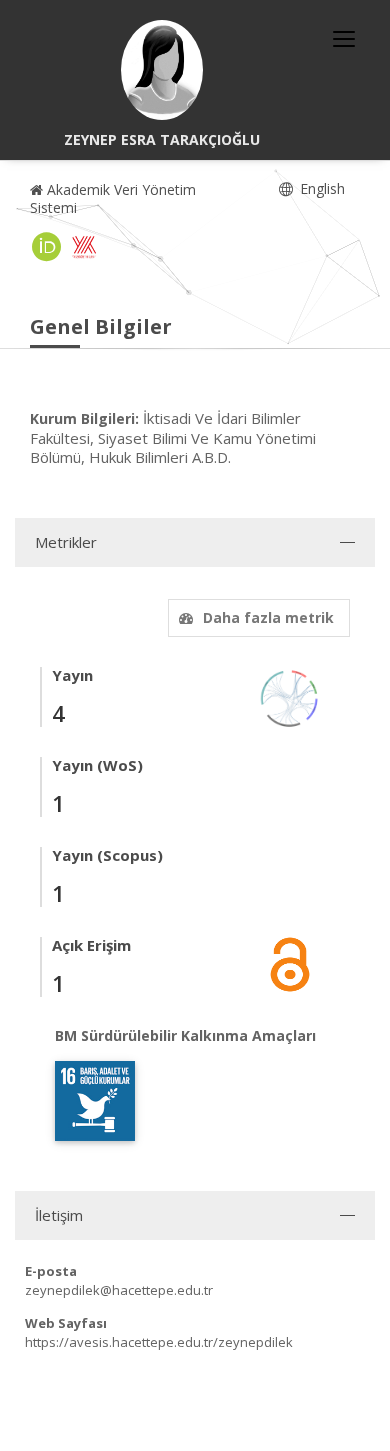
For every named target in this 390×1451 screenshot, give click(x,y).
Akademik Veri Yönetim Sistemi (113, 198)
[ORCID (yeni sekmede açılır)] (47, 247)
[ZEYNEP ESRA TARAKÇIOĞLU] (162, 70)
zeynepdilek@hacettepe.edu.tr (119, 1290)
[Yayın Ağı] (290, 696)
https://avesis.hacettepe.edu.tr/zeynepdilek (159, 1342)
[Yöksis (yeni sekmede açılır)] (84, 247)
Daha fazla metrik (268, 617)
